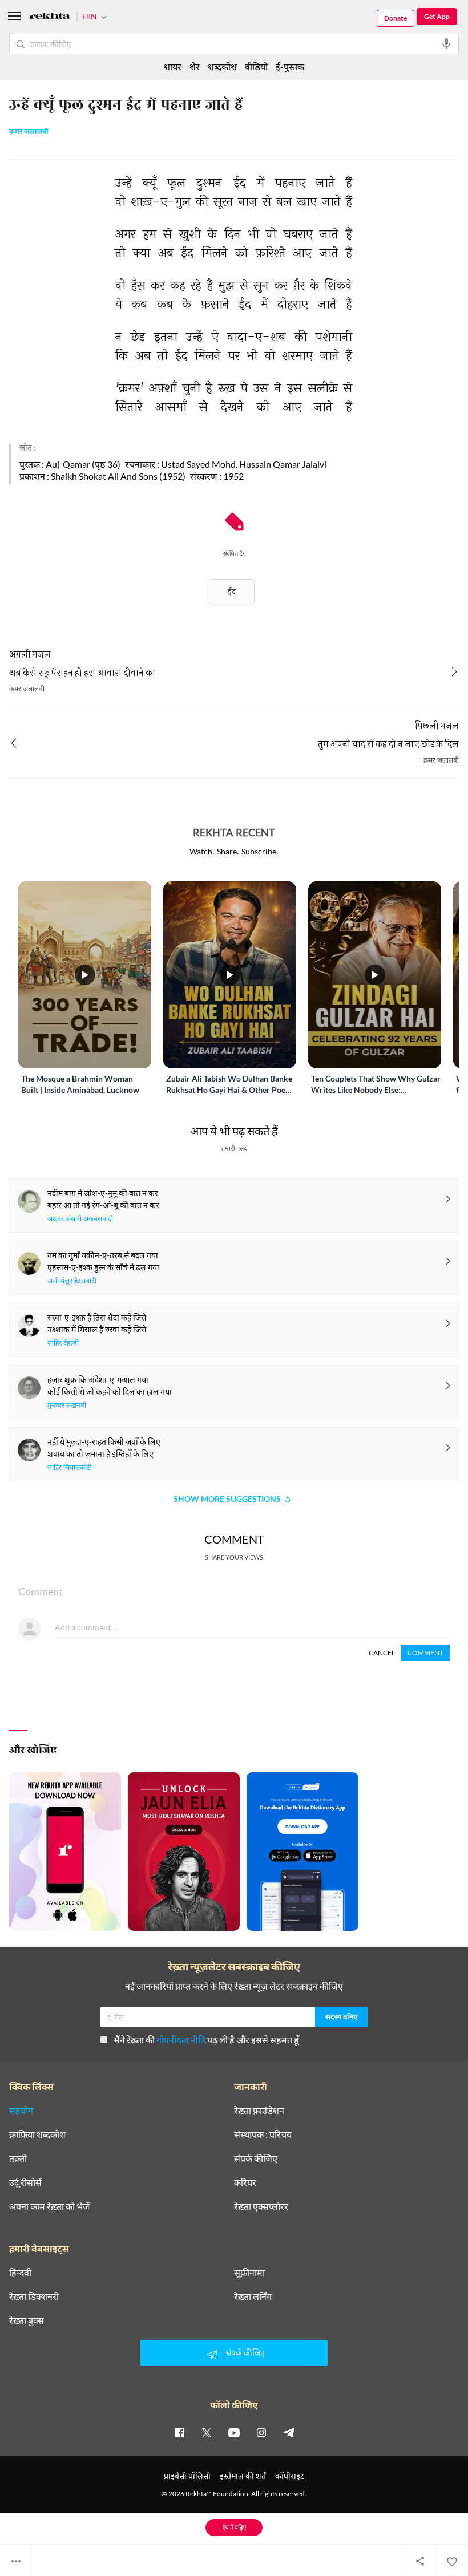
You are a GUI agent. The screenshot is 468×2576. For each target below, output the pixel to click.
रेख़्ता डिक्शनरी (34, 2296)
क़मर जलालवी (29, 132)
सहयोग (21, 2111)
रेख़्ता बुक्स (27, 2320)
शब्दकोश (222, 66)
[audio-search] (446, 44)
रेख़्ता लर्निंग (253, 2296)
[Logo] (50, 17)
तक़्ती (18, 2158)
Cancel (382, 1653)
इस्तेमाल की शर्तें (243, 2476)
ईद (232, 591)
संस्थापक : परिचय (263, 2134)
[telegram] (289, 2432)
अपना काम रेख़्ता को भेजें (49, 2206)
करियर (245, 2182)
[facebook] (179, 2432)
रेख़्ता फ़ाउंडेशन (259, 2111)
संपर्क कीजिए (256, 2158)
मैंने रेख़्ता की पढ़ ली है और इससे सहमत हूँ (207, 2040)
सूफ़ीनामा (249, 2273)
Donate (396, 18)
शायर (173, 66)
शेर (195, 66)
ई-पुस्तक (290, 66)
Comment (425, 1653)
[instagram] (261, 2432)
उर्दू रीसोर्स (25, 2182)
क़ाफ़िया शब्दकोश (37, 2134)
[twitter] (207, 2432)
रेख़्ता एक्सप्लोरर (261, 2206)
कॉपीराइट (290, 2476)
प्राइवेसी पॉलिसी (187, 2476)
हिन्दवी (20, 2273)
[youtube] (234, 2432)
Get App (437, 16)
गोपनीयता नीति (181, 2040)
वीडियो (256, 66)
